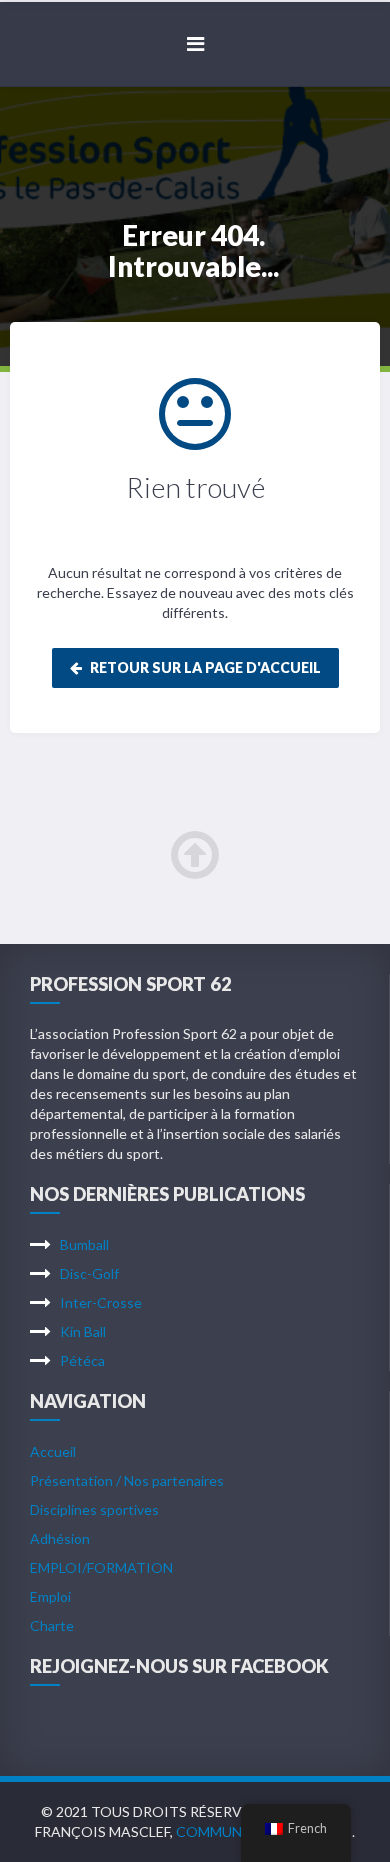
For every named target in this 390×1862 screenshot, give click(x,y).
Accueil (53, 1451)
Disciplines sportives (94, 1509)
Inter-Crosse (101, 1302)
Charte (52, 1625)
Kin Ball (83, 1331)
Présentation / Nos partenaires (127, 1480)
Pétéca (82, 1360)
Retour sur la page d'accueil (204, 667)
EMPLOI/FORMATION (101, 1567)
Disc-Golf (89, 1273)
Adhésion (60, 1538)
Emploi (50, 1596)
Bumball (84, 1244)
